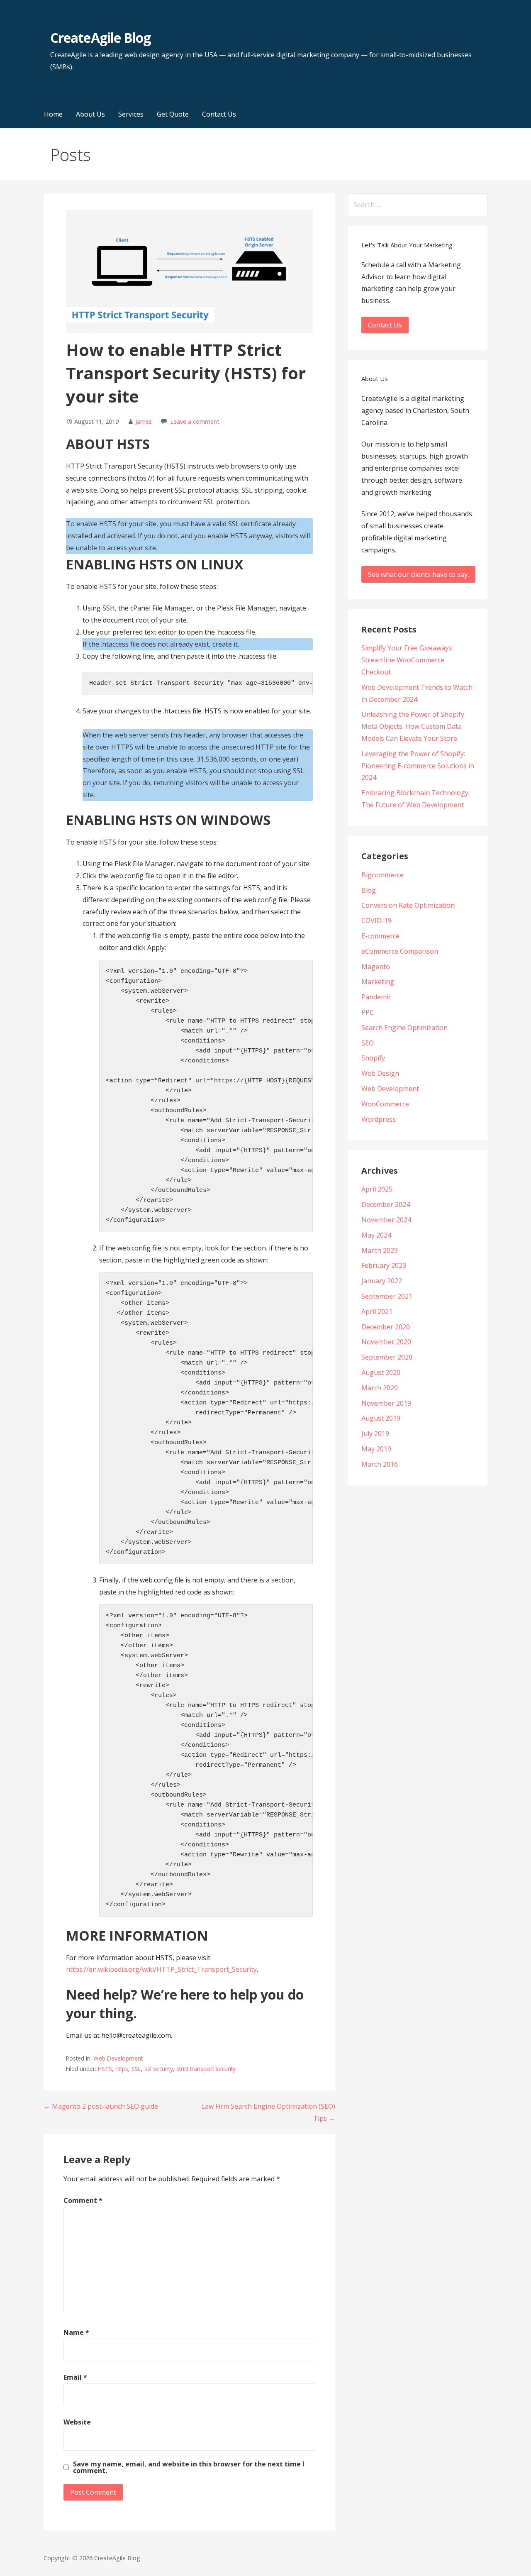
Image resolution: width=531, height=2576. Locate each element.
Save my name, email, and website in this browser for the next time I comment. (189, 2467)
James (144, 421)
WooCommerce (385, 1104)
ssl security (159, 2069)
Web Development (118, 2058)
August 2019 (381, 1418)
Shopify (373, 1058)
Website (77, 2422)
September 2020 (387, 1357)
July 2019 (375, 1433)
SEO (368, 1043)
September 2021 (387, 1296)
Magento (376, 967)
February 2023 (384, 1265)
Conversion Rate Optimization (408, 905)
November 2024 (386, 1220)
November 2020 (386, 1342)
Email (75, 2377)
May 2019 (376, 1449)
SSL (136, 2069)
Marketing (378, 982)
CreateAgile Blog (100, 38)
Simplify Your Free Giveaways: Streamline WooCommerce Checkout (407, 660)
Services (131, 114)
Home (53, 114)
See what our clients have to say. (418, 574)
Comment (83, 2200)
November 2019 (386, 1403)
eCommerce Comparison (400, 951)
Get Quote (173, 114)
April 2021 (377, 1311)
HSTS (105, 2069)
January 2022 (382, 1281)
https (122, 2069)
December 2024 (386, 1204)
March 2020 (380, 1388)
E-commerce (380, 936)
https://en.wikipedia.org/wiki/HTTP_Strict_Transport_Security (161, 1969)
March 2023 (380, 1250)
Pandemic (376, 997)
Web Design (380, 1073)
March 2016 (380, 1464)
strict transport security (206, 2069)
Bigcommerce (382, 875)
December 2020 (386, 1327)
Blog (369, 890)
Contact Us (219, 114)
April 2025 (377, 1189)
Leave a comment (195, 421)
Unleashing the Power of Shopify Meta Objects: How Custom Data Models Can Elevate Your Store (413, 726)
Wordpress (379, 1119)
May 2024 (376, 1235)
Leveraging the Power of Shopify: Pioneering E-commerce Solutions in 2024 (418, 766)
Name (76, 2332)
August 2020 (381, 1372)
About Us (90, 114)
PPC (368, 1012)
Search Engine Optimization (404, 1028)
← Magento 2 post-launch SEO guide (101, 2106)
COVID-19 (376, 921)
